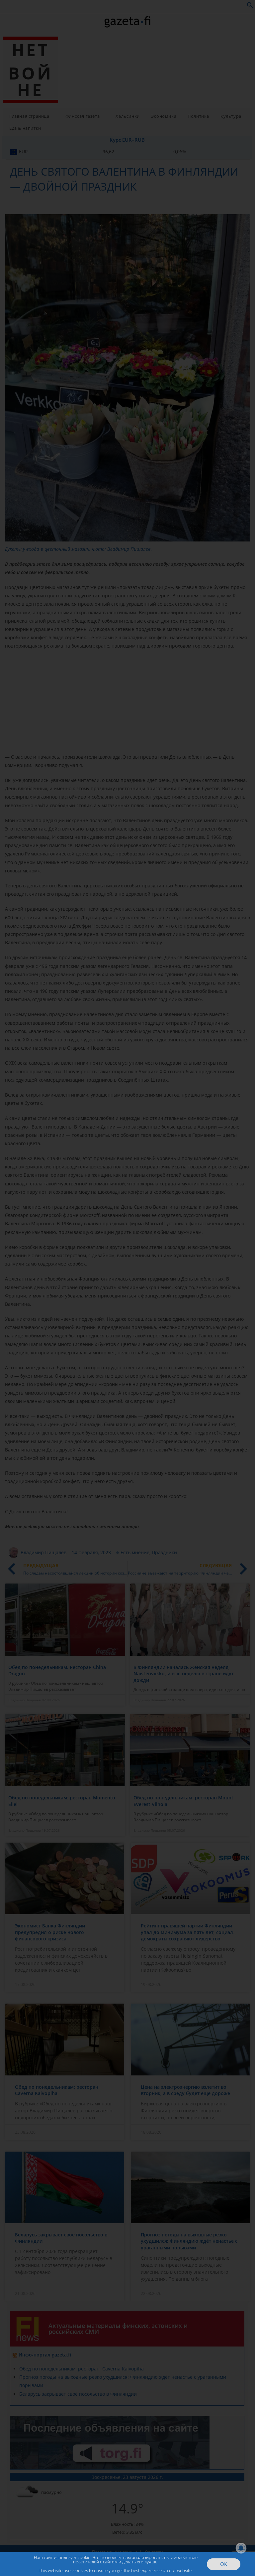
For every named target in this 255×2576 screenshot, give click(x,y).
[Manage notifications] (241, 2548)
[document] (127, 1288)
